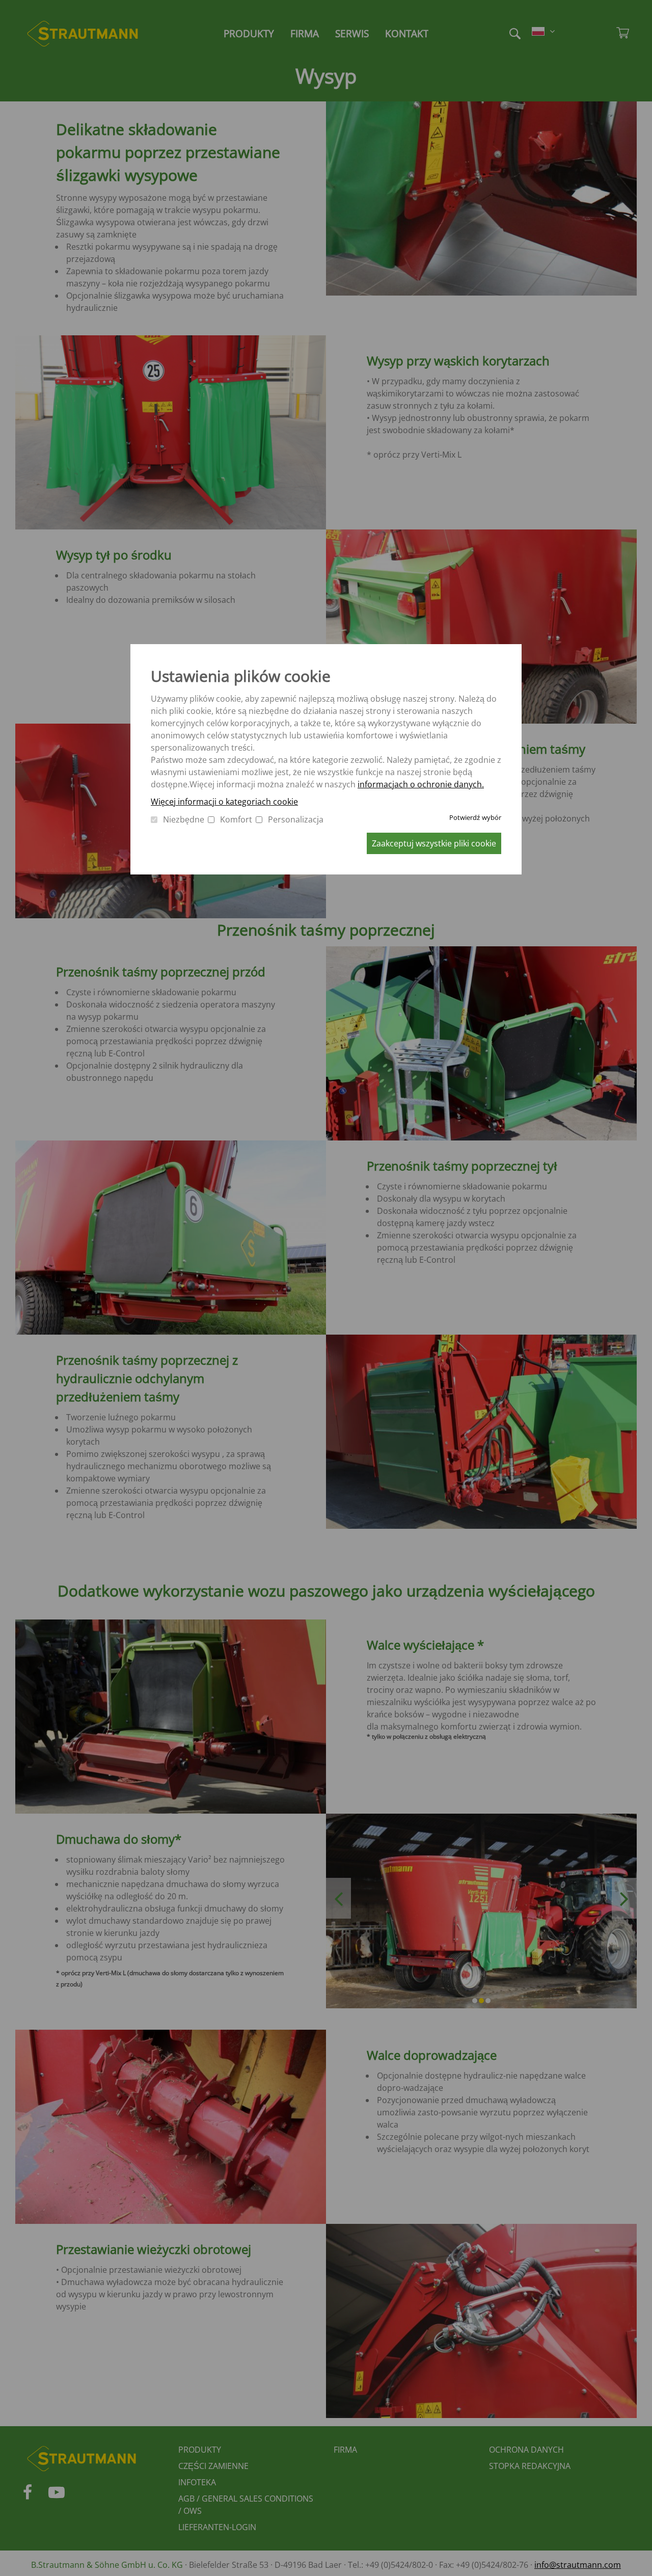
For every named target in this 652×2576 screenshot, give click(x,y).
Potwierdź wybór (475, 817)
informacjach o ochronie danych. (421, 784)
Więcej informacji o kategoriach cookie (224, 802)
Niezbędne (184, 819)
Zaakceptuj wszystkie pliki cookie (434, 843)
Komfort (236, 819)
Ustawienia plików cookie (241, 676)
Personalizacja (296, 819)
